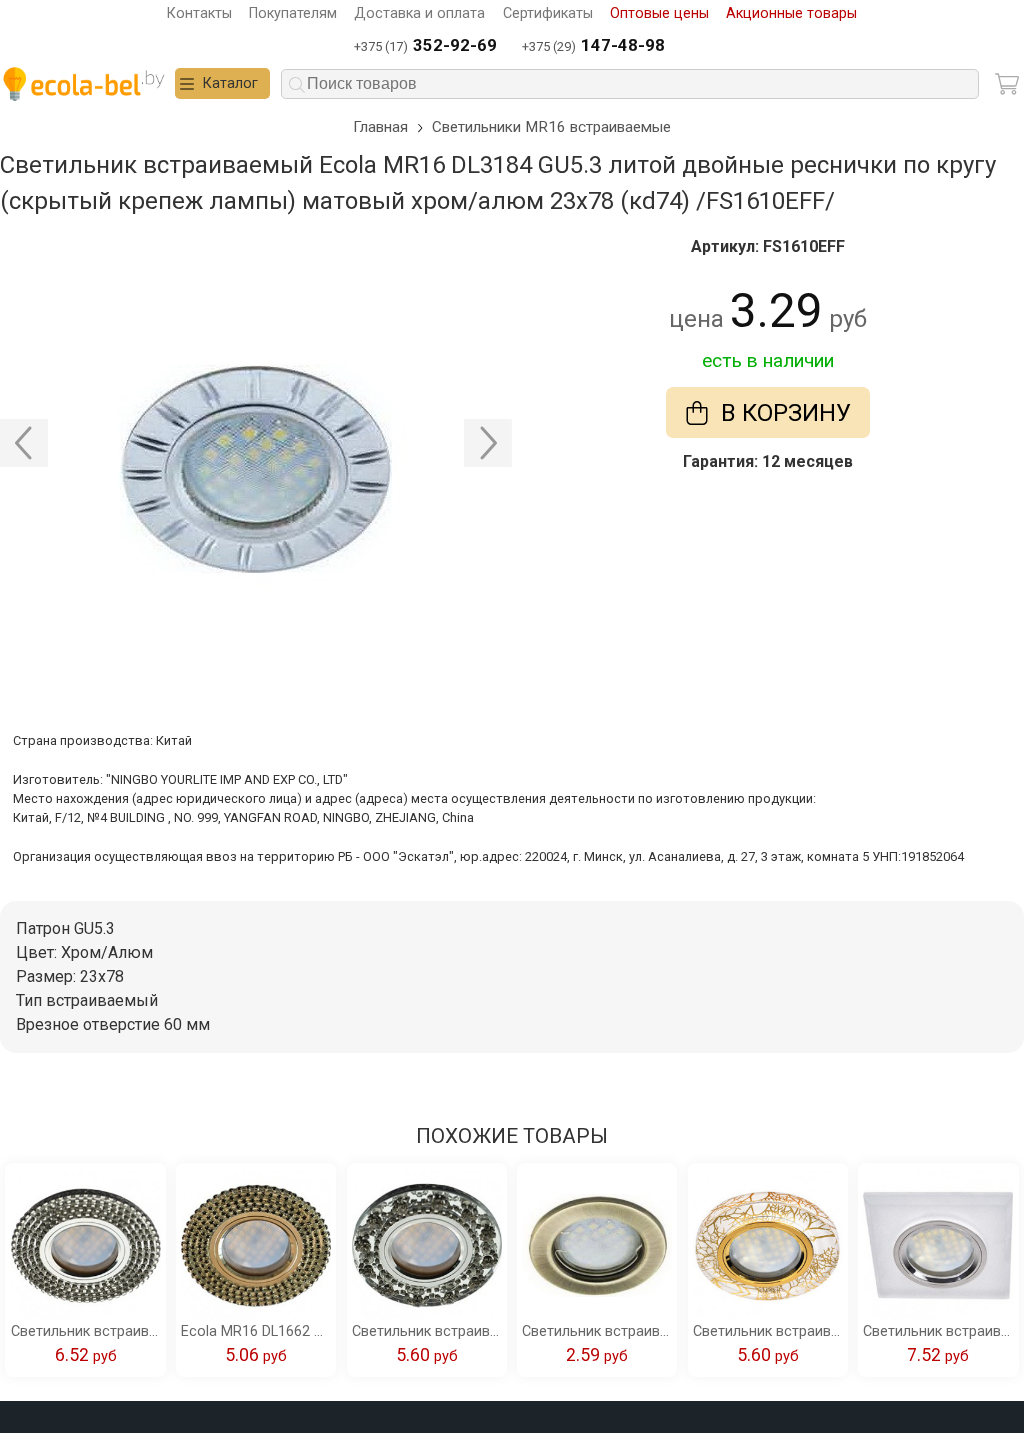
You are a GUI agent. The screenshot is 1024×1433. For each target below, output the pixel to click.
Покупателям (293, 13)
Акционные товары (791, 13)
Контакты (199, 13)
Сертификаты (548, 13)
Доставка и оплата (419, 13)
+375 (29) (593, 45)
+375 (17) (425, 45)
